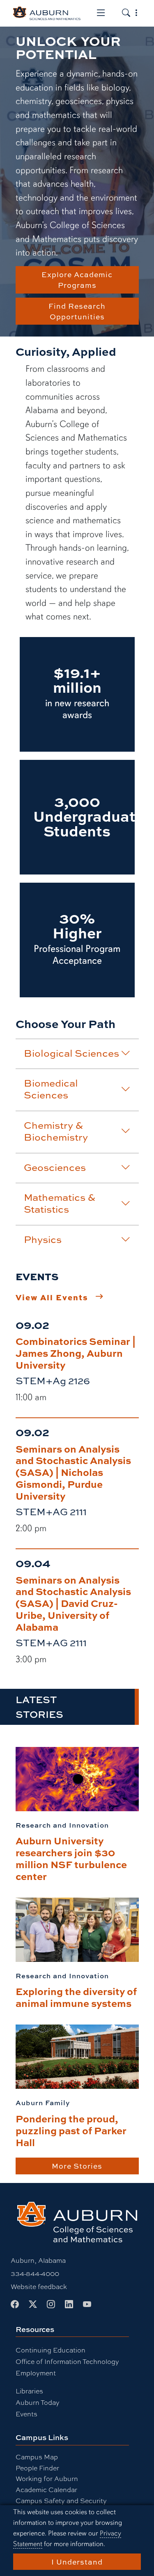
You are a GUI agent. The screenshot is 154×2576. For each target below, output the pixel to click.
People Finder (37, 2468)
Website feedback (39, 2286)
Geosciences (55, 1167)
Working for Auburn (47, 2478)
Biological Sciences (71, 1053)
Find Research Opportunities (77, 311)
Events (26, 2414)
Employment (36, 2373)
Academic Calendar (46, 2489)
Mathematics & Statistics (60, 1203)
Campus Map (37, 2457)
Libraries (29, 2391)
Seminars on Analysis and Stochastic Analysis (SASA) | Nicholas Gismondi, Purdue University (73, 1472)
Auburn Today (38, 2402)
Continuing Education (51, 2350)
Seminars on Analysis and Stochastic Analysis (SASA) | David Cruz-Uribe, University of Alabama (73, 1603)
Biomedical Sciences (51, 1089)
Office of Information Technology (67, 2361)
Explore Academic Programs (77, 280)
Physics (43, 1239)
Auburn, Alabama (38, 2260)
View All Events (52, 1297)
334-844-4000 (35, 2273)
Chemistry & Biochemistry (56, 1131)
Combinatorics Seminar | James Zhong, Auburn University (76, 1353)
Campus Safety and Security (61, 2500)
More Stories (77, 2166)
